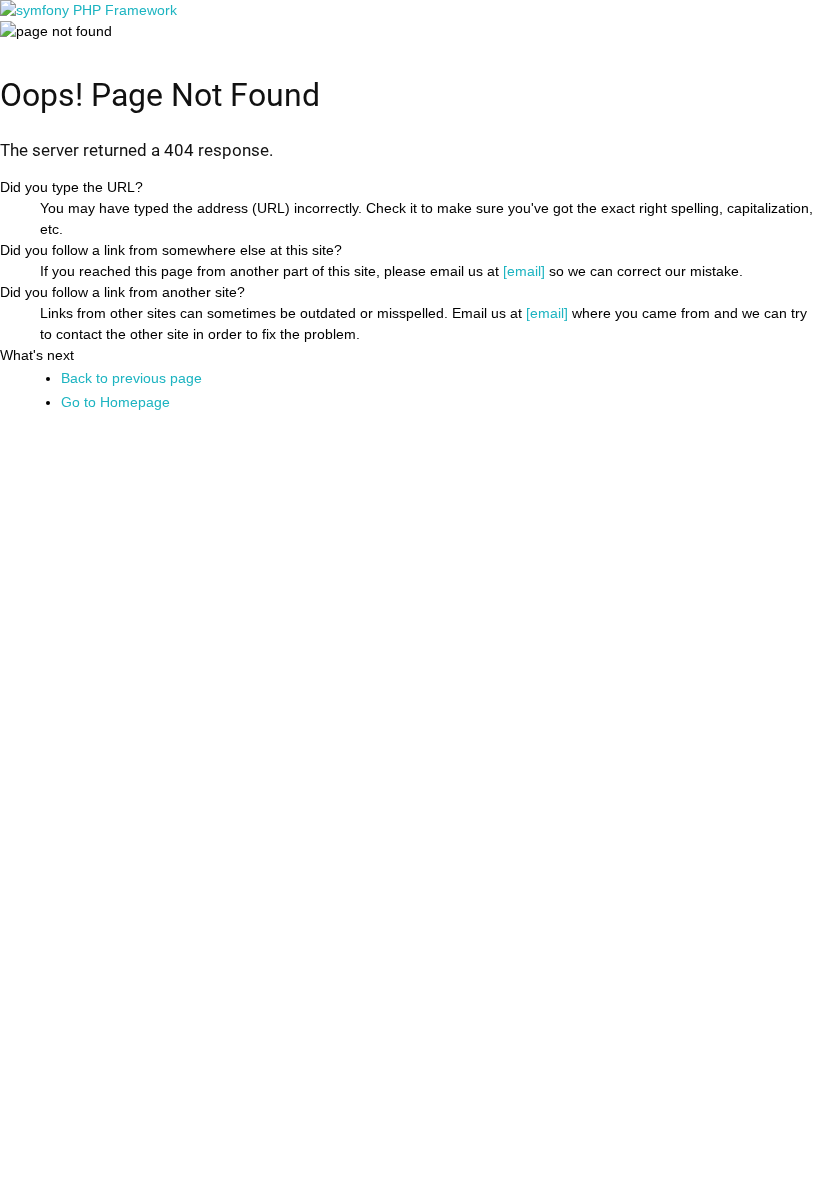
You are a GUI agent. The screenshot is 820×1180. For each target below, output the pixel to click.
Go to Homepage (115, 402)
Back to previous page (131, 378)
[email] (524, 271)
